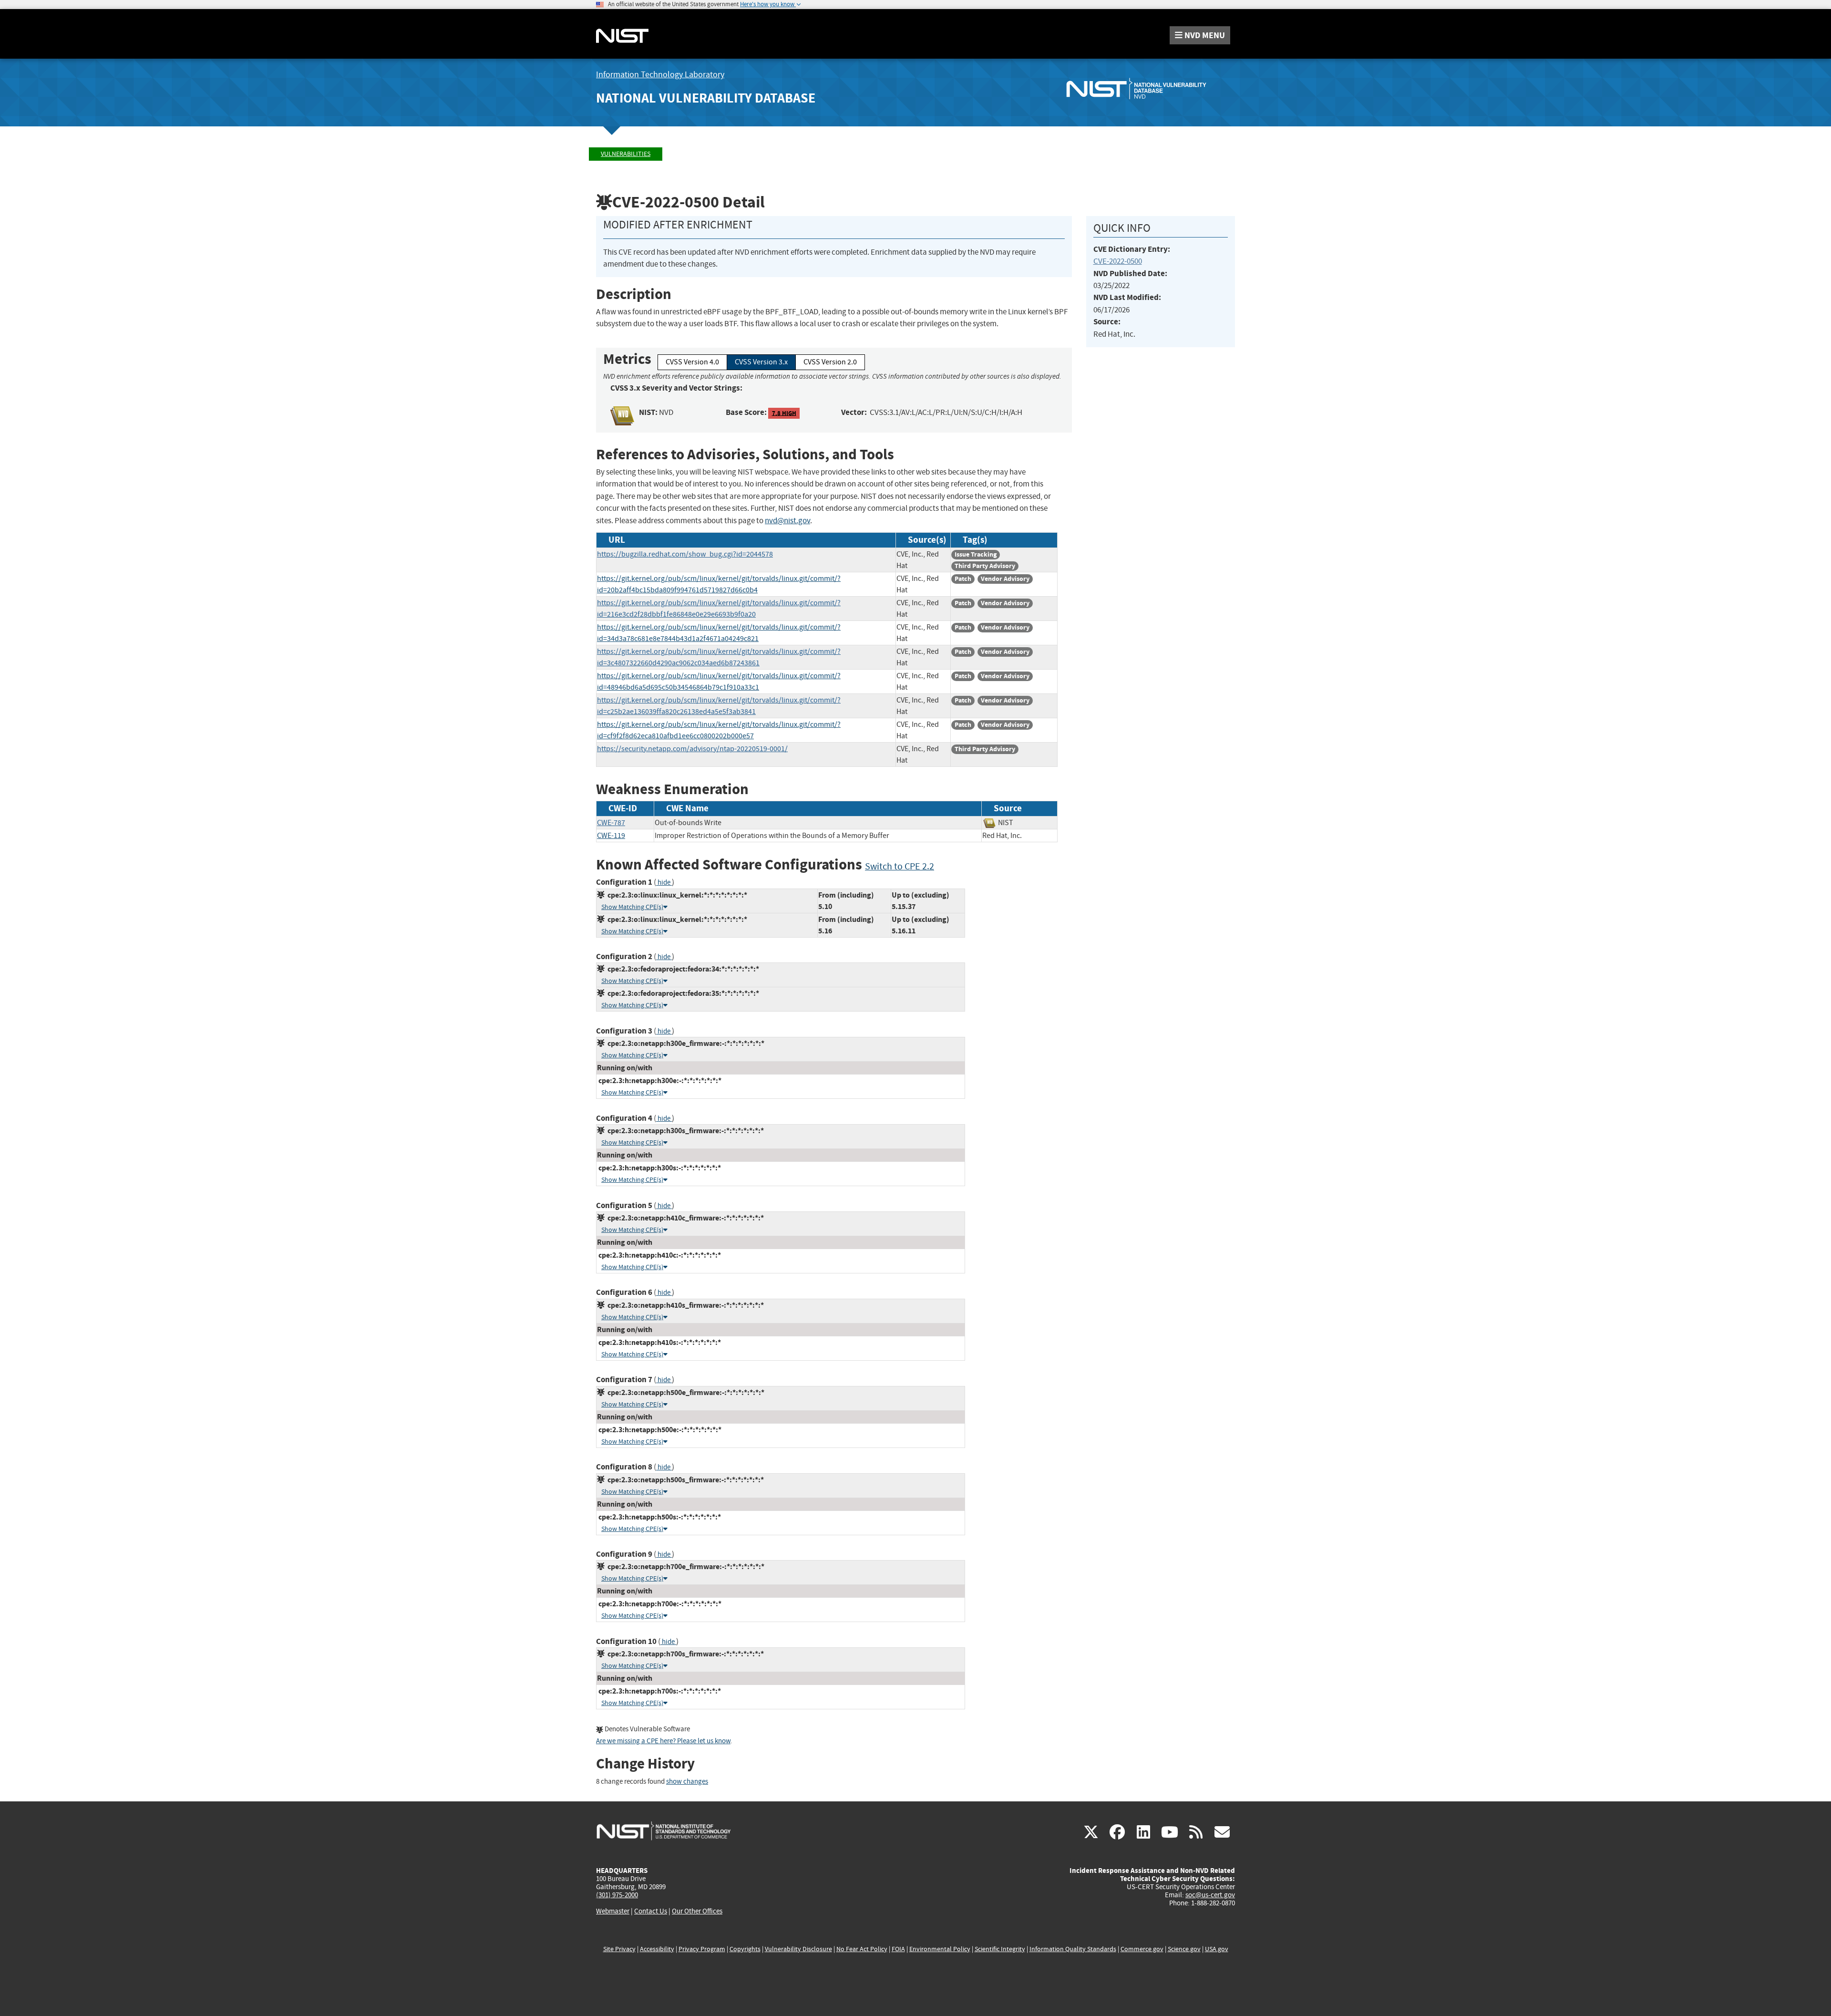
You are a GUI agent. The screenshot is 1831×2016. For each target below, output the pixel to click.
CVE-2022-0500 (1118, 261)
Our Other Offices (697, 1911)
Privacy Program (702, 1949)
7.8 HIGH (784, 413)
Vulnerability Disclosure (798, 1949)
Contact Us (651, 1911)
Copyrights (745, 1949)
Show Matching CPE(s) (632, 907)
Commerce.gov (1142, 1949)
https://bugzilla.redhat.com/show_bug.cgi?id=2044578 (685, 554)
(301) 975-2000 (617, 1895)
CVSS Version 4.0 (692, 362)
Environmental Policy (940, 1949)
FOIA (898, 1949)
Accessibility (657, 1949)
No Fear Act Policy (862, 1949)
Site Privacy (619, 1949)
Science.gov (1184, 1949)
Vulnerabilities (626, 154)
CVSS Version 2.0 (830, 362)
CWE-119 (611, 836)
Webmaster (613, 1911)
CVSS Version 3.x (761, 362)
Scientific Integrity (1000, 1949)
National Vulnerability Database (706, 98)
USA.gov (1217, 1949)
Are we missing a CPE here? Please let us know (663, 1741)
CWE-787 (611, 823)
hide (664, 883)
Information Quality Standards (1073, 1949)
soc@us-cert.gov (1210, 1895)
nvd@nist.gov (787, 521)
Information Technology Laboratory (660, 75)
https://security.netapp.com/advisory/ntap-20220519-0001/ (692, 749)
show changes (687, 1782)
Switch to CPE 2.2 (900, 866)
